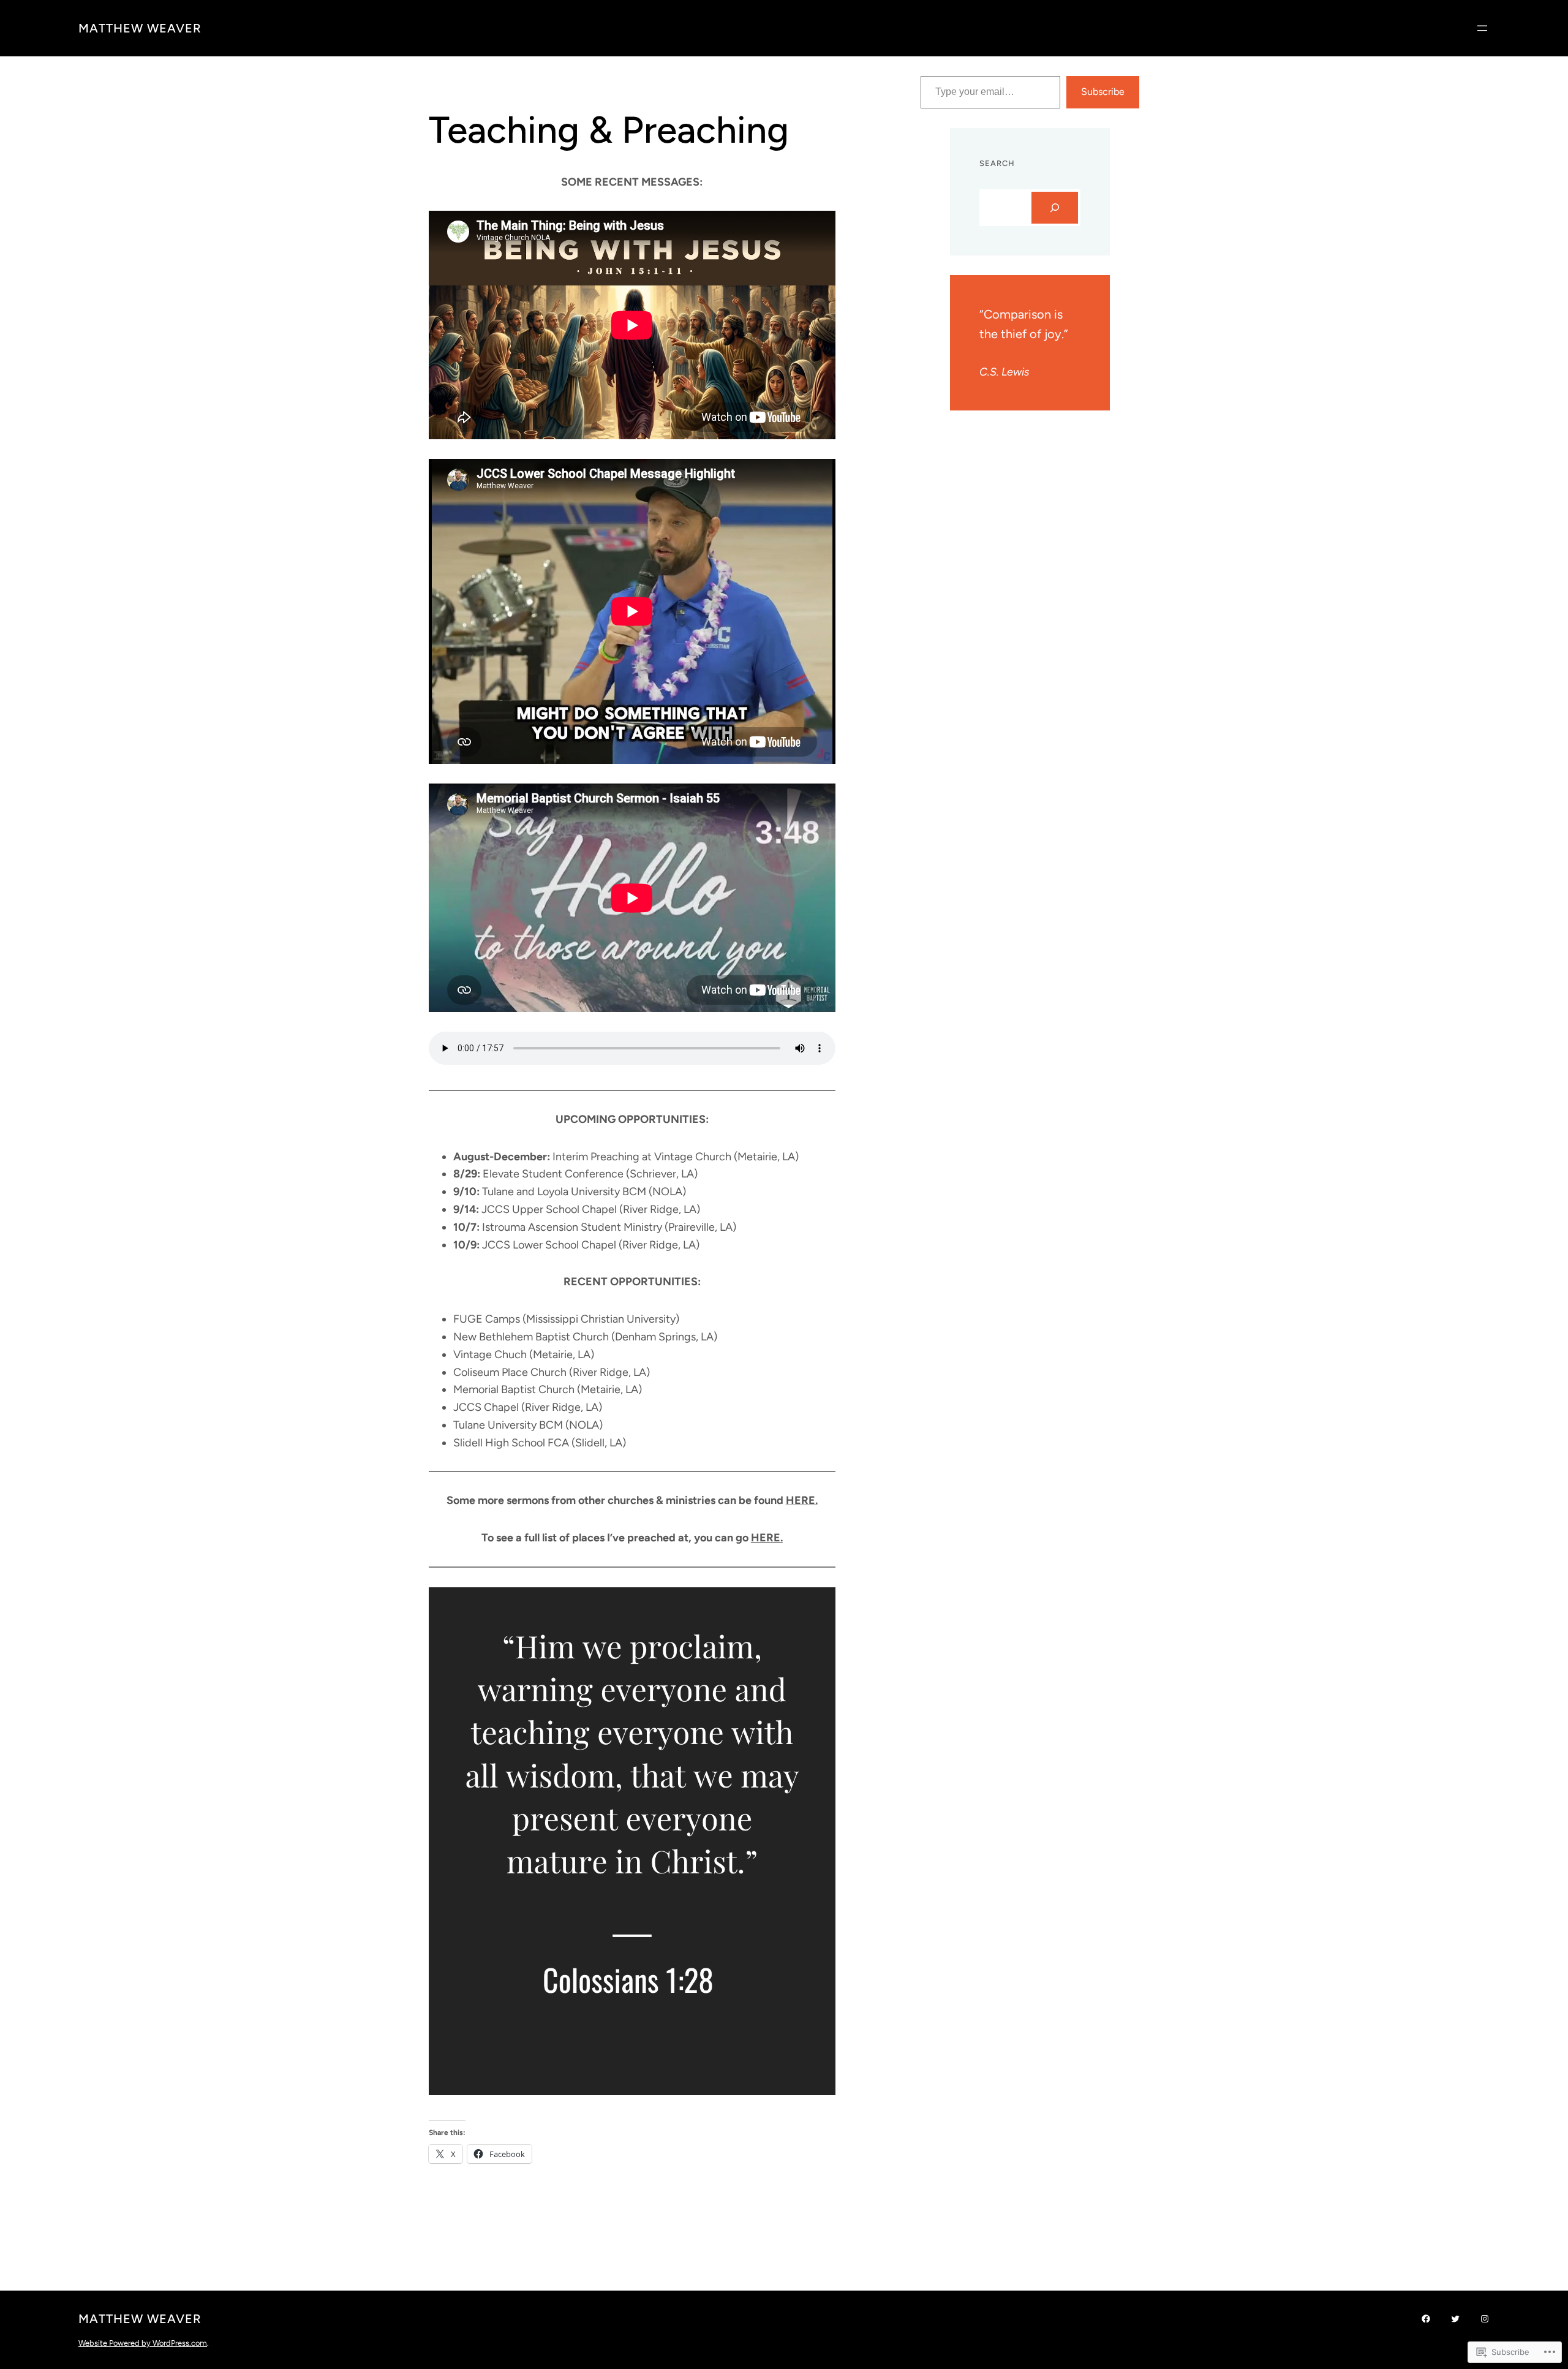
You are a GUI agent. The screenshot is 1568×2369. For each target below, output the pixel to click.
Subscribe (1103, 92)
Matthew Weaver (140, 28)
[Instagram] (1485, 2319)
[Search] (1055, 208)
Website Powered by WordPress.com (143, 2343)
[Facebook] (1426, 2319)
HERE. (802, 1500)
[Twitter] (1455, 2319)
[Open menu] (1482, 28)
